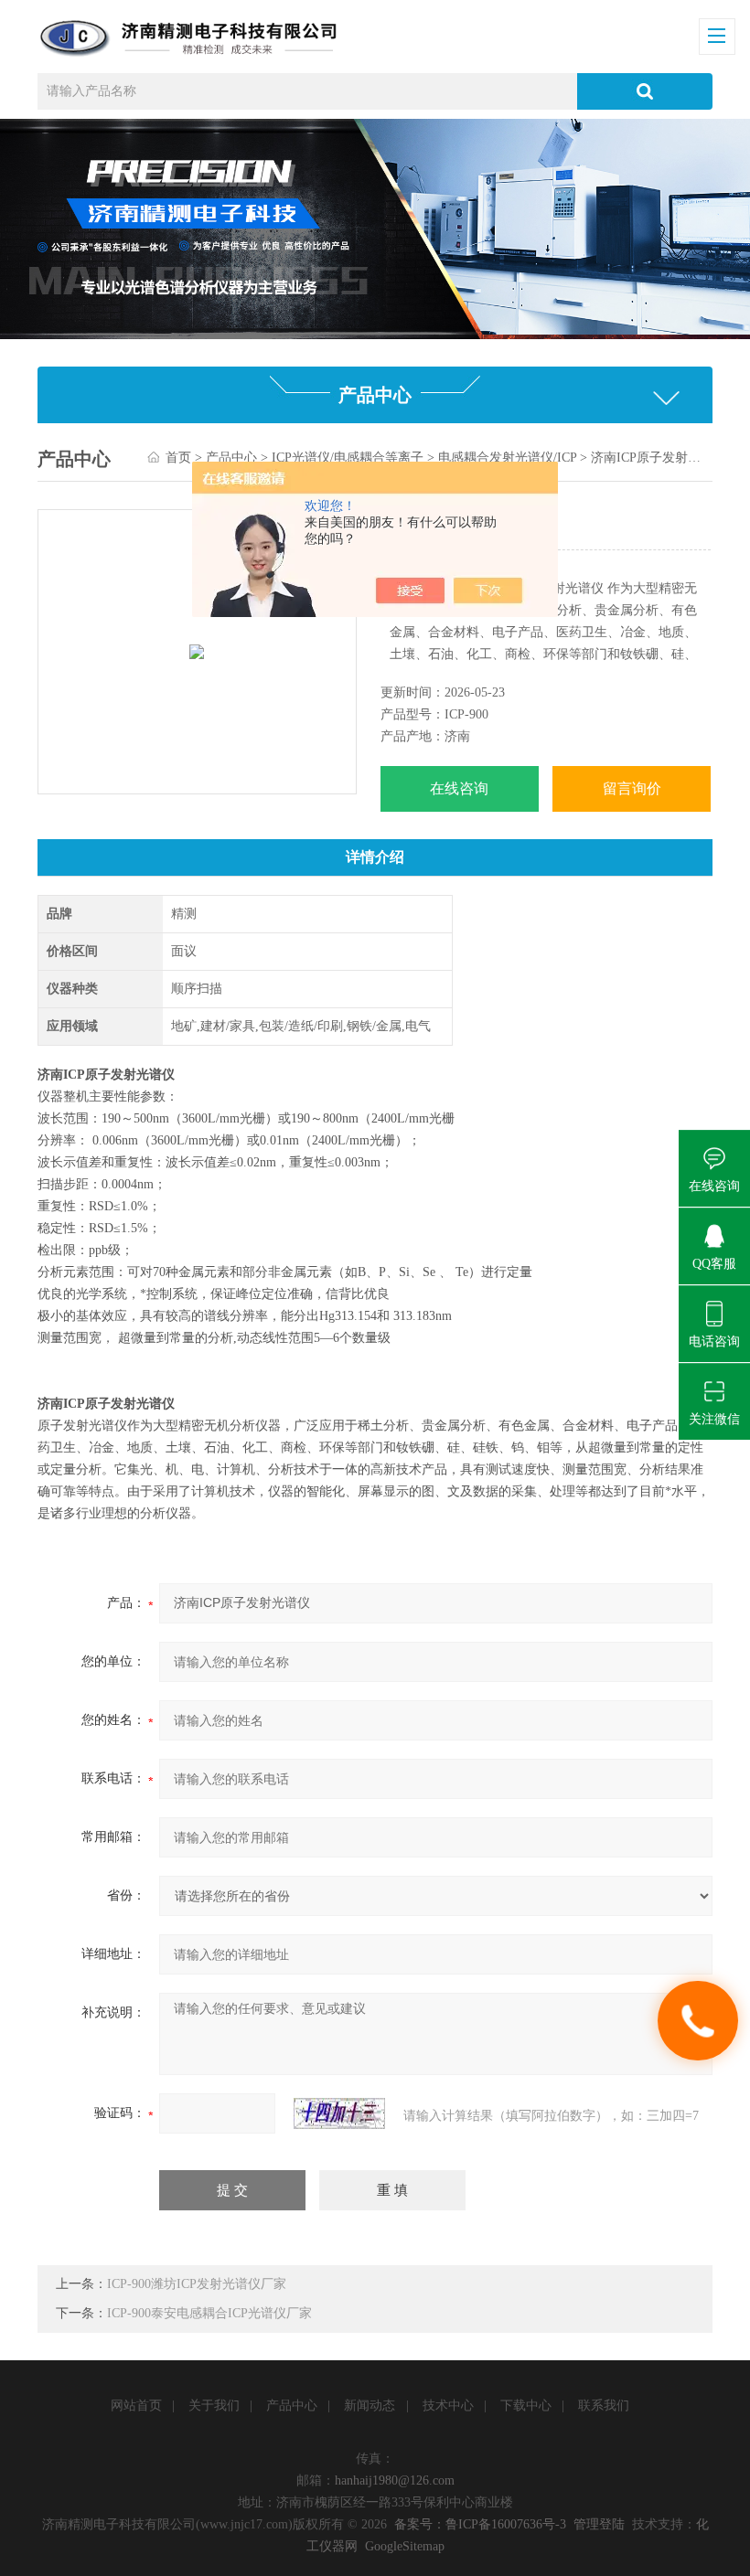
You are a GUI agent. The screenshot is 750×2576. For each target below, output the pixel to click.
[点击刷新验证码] (339, 2113)
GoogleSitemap (405, 2546)
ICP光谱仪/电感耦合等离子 (348, 458)
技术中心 (448, 2406)
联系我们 (604, 2406)
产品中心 (231, 458)
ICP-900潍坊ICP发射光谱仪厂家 (197, 2284)
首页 (178, 458)
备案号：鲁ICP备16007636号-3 (480, 2524)
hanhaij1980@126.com (395, 2480)
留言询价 (632, 788)
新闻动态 (370, 2406)
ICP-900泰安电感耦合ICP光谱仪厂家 (209, 2313)
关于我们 (214, 2406)
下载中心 (526, 2406)
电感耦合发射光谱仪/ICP (507, 458)
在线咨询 (459, 788)
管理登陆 (599, 2524)
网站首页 (136, 2406)
